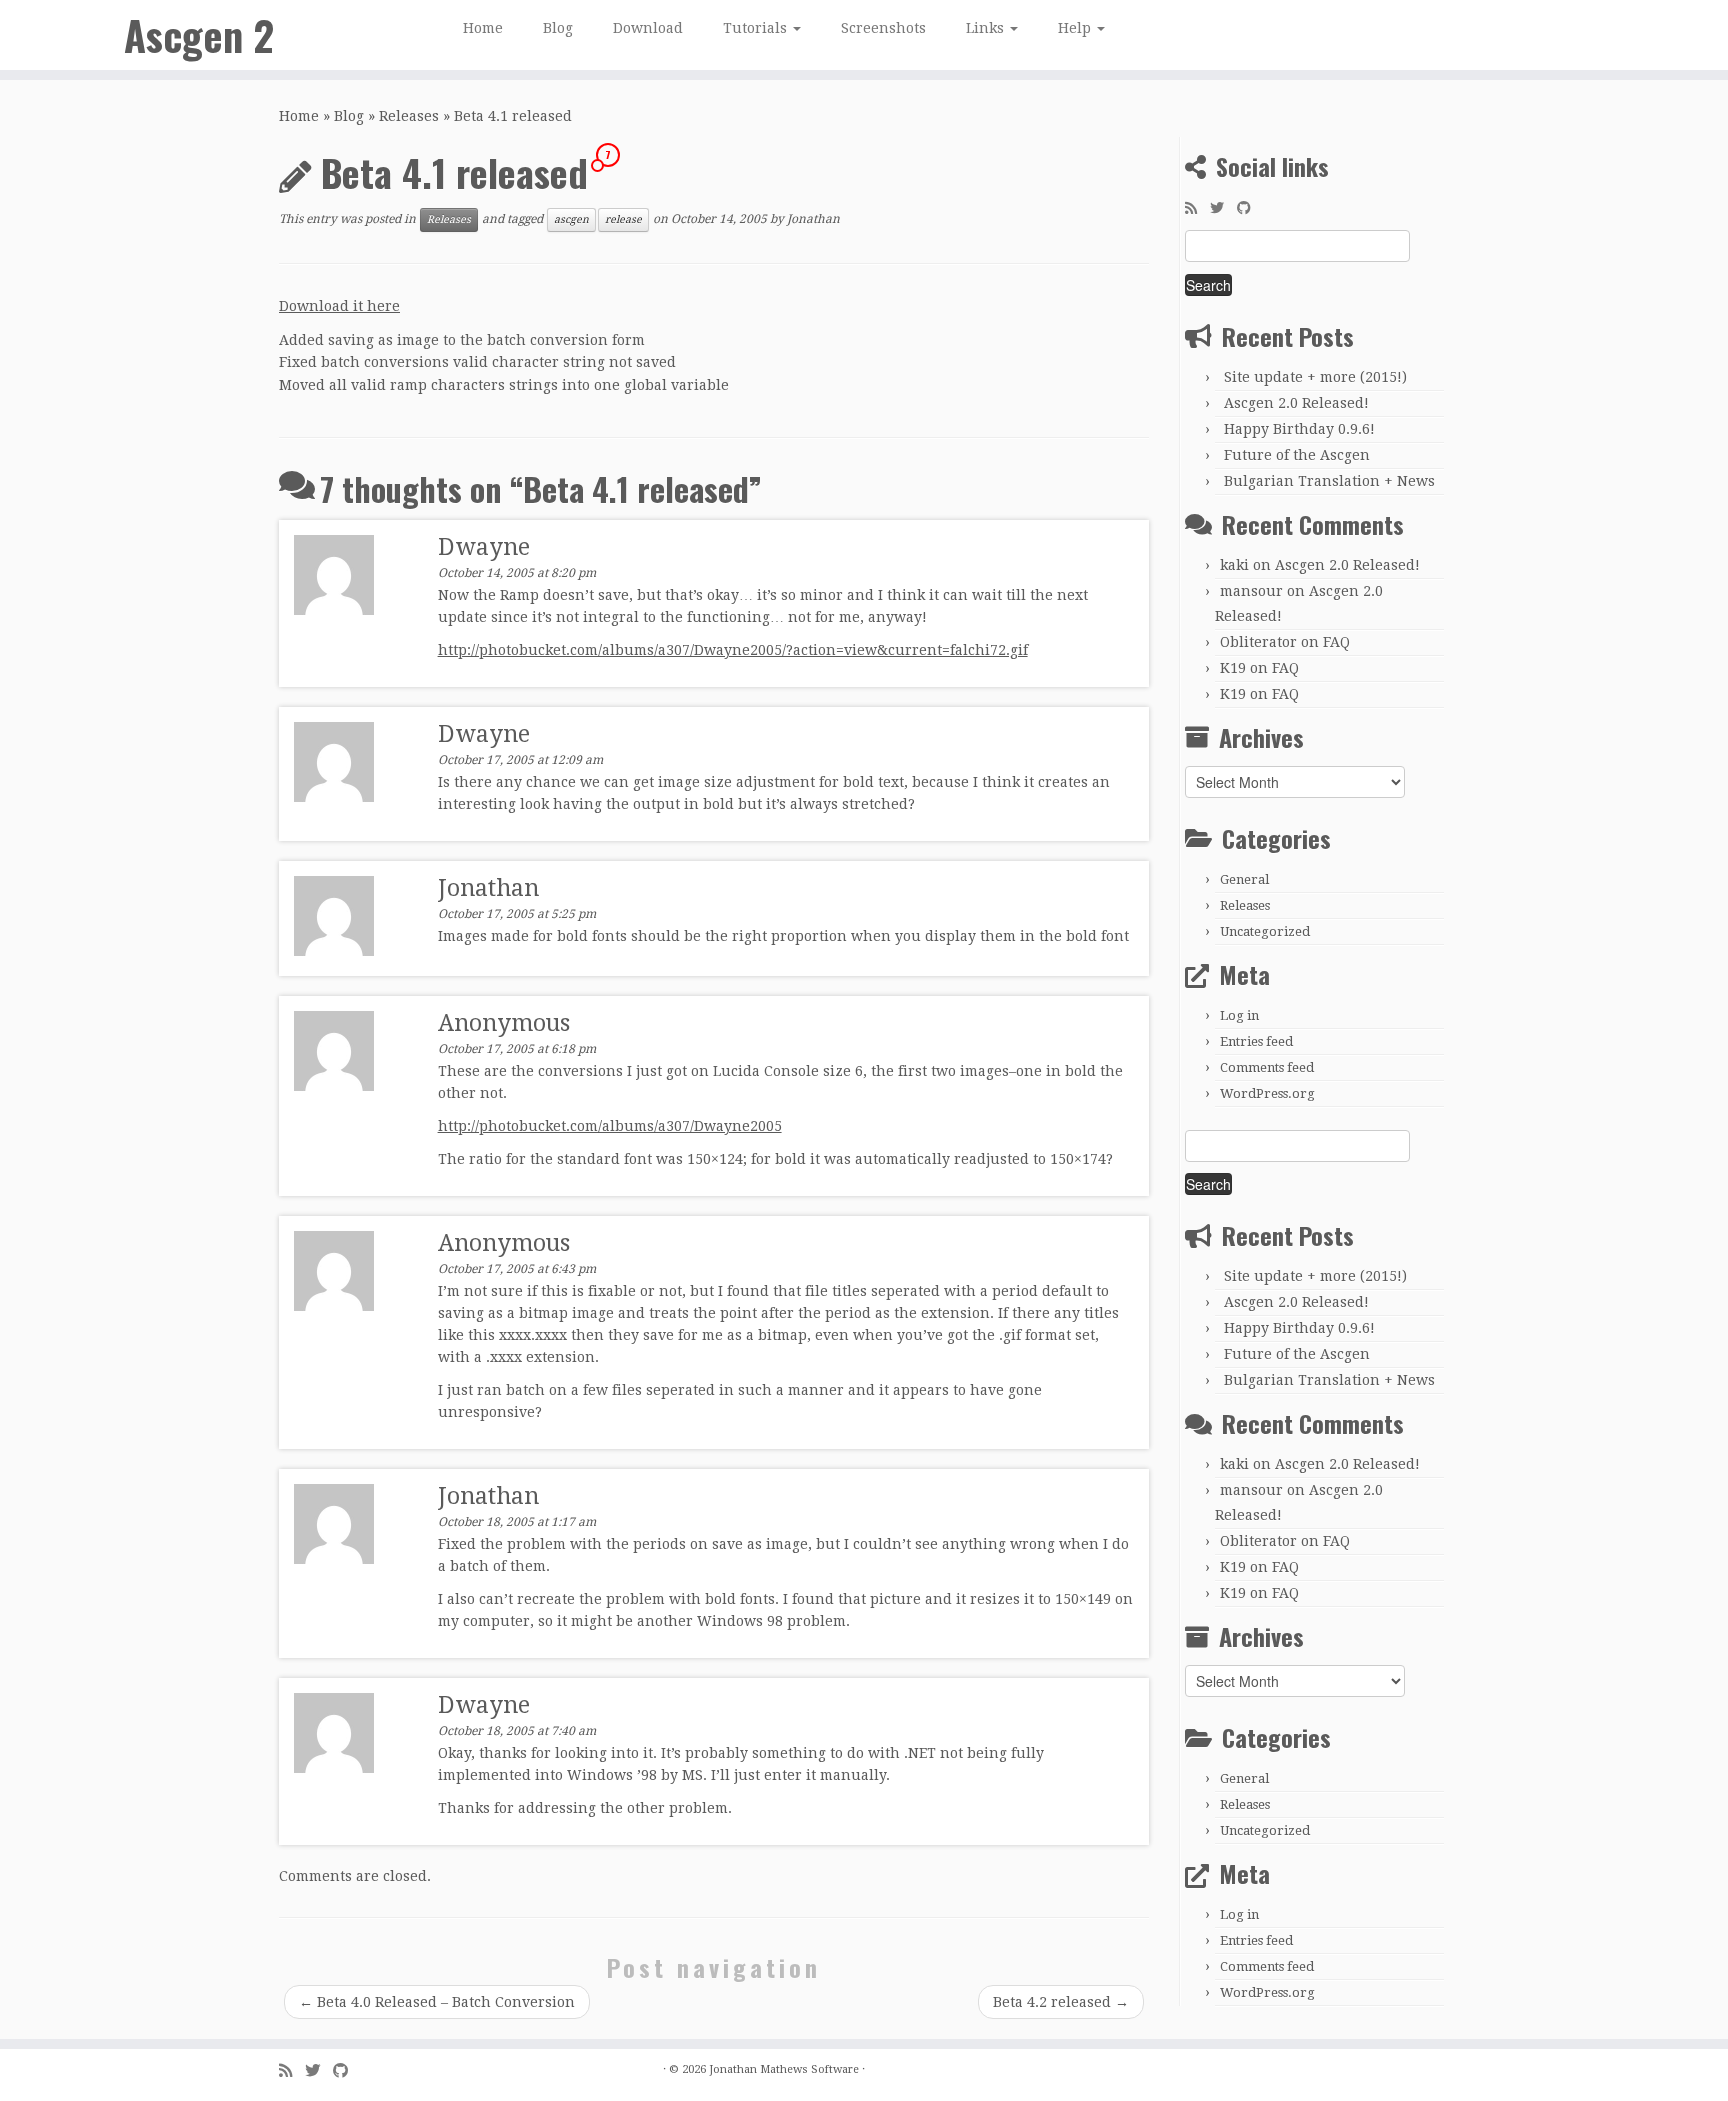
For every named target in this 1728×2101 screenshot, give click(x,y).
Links (987, 28)
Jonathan (813, 220)
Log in (1239, 1015)
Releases (409, 116)
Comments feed (1267, 1067)
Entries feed (1256, 1041)
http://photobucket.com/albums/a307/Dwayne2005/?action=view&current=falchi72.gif (733, 650)
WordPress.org (1267, 1093)
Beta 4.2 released (1061, 2002)
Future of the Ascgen (1297, 455)
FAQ (1336, 642)
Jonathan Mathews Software (784, 2069)
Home (483, 28)
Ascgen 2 (199, 35)
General (1244, 879)
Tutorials (757, 28)
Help (1076, 28)
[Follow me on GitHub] (1250, 208)
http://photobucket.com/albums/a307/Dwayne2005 (610, 1126)
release (623, 219)
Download (648, 28)
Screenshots (883, 28)
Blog (558, 28)
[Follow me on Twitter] (1223, 208)
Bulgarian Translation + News (1329, 481)
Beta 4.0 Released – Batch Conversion (437, 2002)
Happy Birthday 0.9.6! (1299, 429)
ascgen (571, 219)
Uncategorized (1265, 931)
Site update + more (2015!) (1315, 377)
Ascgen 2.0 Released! (1296, 403)
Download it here (339, 306)
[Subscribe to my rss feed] (1197, 208)
